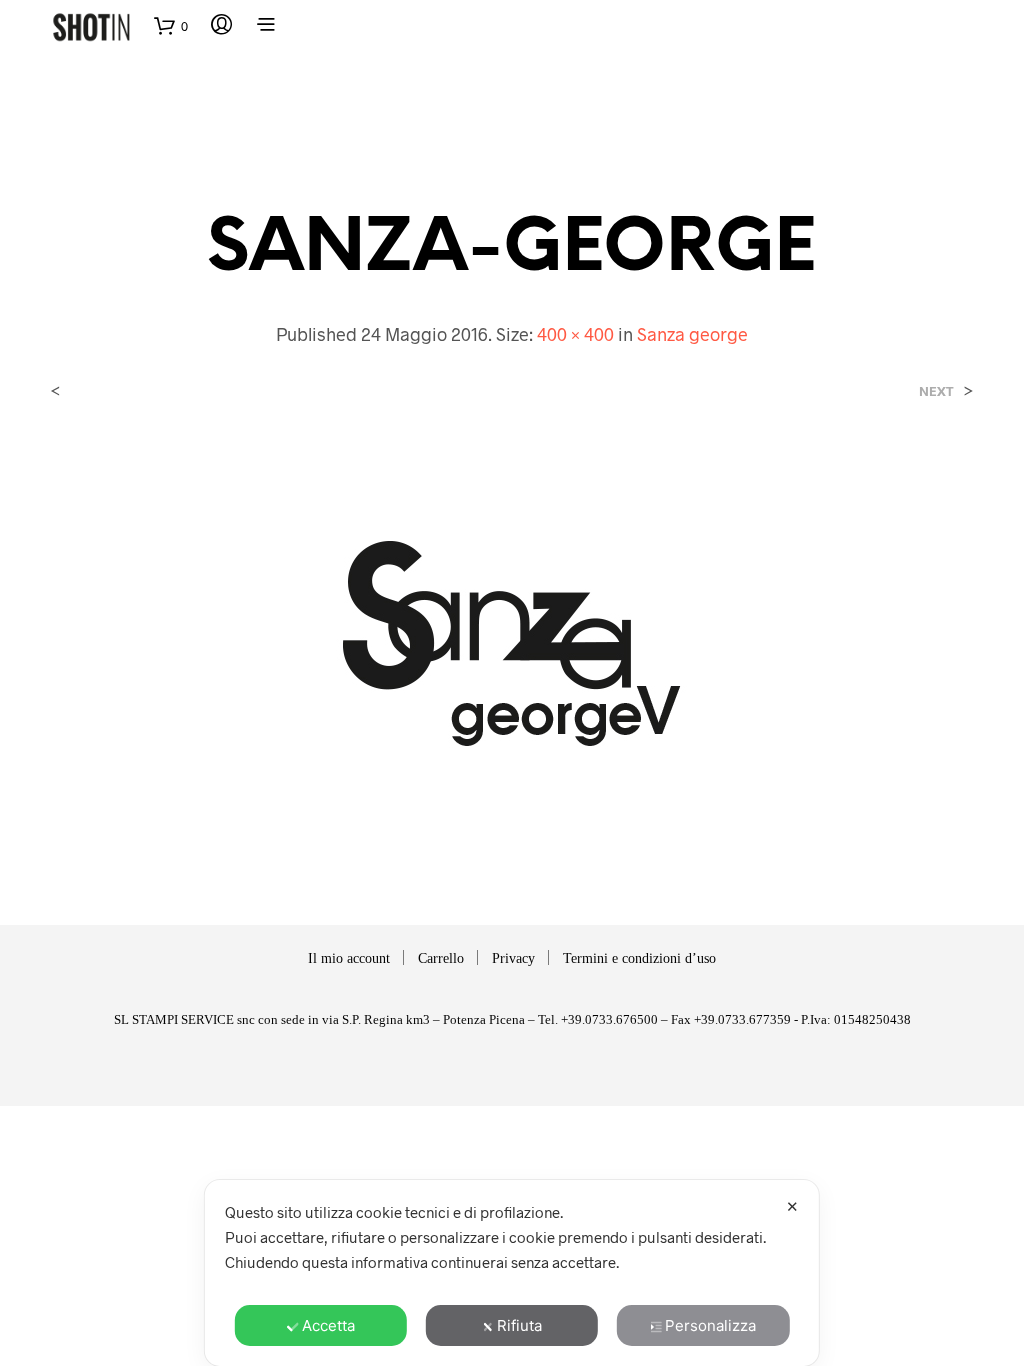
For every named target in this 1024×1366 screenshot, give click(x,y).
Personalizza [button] (710, 1325)
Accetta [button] (328, 1325)
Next (936, 391)
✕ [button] (792, 1206)
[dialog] (512, 1273)
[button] (171, 26)
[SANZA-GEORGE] (512, 643)
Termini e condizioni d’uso (639, 958)
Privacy (513, 958)
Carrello (441, 958)
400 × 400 (575, 334)
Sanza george (692, 334)
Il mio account (349, 958)
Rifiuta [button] (519, 1325)
